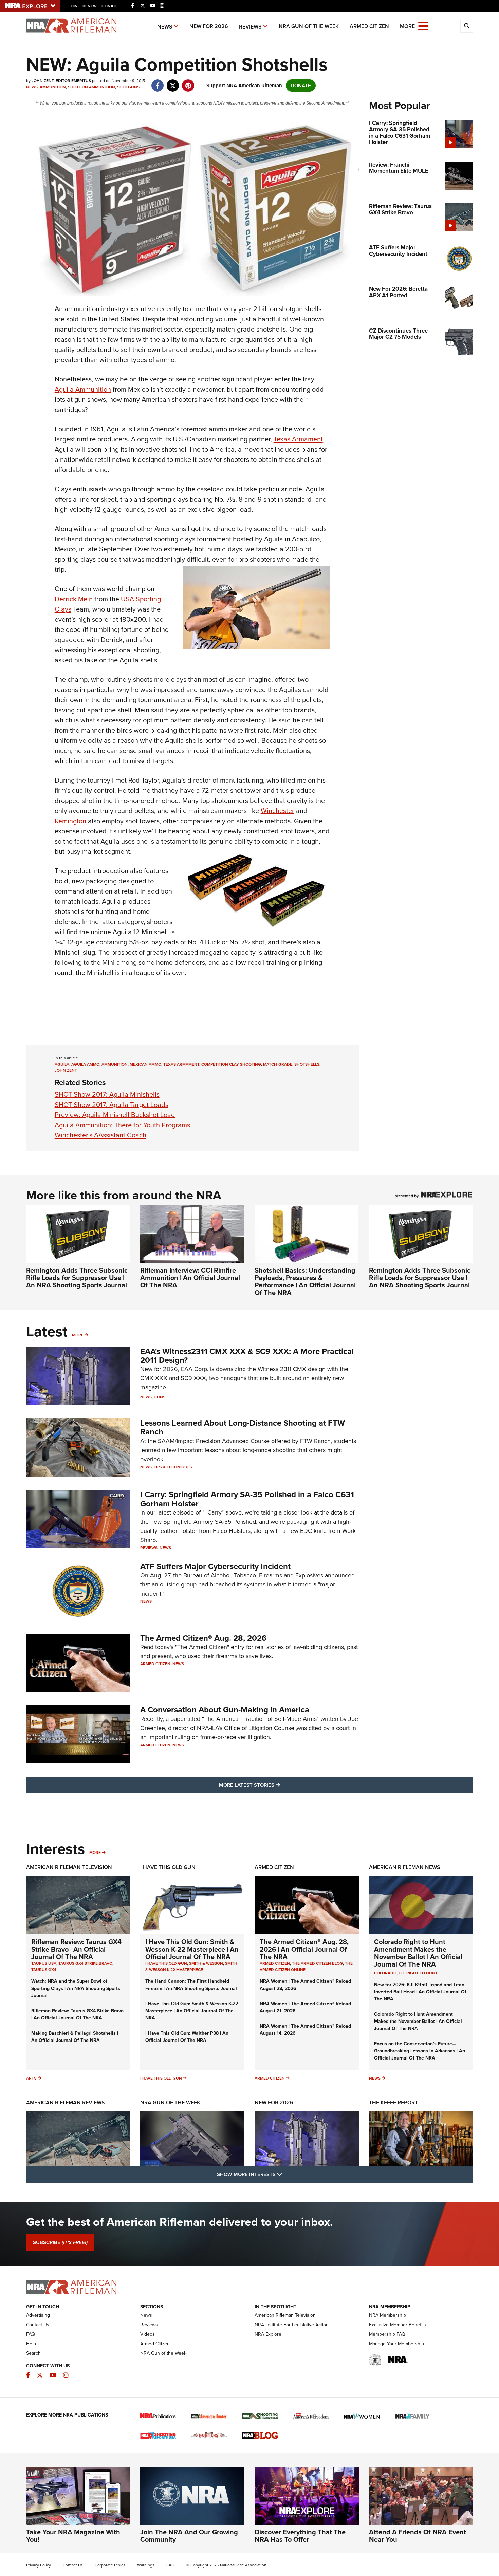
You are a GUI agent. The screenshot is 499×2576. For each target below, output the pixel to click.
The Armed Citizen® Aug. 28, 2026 (204, 1638)
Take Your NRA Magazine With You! (73, 2536)
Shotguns (128, 87)
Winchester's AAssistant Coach (100, 1135)
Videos (147, 2334)
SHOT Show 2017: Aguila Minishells (107, 1094)
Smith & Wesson (206, 1963)
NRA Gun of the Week (309, 26)
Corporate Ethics (110, 2565)
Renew (90, 6)
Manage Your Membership (396, 2344)
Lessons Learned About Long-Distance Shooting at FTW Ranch (243, 1427)
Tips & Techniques (173, 1467)
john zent (66, 1070)
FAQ (31, 2334)
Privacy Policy (39, 2565)
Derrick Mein (74, 599)
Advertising (38, 2315)
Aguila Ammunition (83, 389)
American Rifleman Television (69, 1867)
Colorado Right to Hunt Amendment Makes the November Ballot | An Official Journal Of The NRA (418, 1953)
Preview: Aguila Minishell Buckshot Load (115, 1115)
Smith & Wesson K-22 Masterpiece (191, 1967)
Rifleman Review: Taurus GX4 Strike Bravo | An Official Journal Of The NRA (76, 1949)
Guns (160, 1397)
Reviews (250, 27)
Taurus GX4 (44, 1970)
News (165, 27)
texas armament (181, 1064)
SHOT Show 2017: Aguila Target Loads (112, 1105)
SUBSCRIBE (60, 2242)
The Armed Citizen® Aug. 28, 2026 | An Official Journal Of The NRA (304, 1949)
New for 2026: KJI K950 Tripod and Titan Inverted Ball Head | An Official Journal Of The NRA (420, 1992)
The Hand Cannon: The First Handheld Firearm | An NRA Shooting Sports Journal (191, 1985)
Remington (70, 821)
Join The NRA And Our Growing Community (189, 2536)
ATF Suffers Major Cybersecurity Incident (215, 1566)
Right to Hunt (422, 1973)
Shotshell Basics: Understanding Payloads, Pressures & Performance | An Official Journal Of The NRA (305, 1281)
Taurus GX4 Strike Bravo (85, 1963)
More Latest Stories (277, 1785)
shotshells (307, 1064)
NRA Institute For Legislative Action (292, 2325)
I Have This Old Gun (168, 1867)
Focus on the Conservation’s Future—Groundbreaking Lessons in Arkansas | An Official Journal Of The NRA (420, 2051)
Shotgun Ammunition (91, 87)
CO (401, 1973)
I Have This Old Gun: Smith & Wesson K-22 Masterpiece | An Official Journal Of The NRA (192, 1949)
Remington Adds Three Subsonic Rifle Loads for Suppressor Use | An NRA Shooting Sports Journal (77, 1278)
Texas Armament (298, 439)
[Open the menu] (423, 26)
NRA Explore (268, 2334)
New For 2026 (209, 26)
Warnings (146, 2565)
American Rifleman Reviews (66, 2102)
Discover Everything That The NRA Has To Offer (300, 2536)
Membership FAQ (387, 2334)
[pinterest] (188, 82)
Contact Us (38, 2325)
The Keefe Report (393, 2102)
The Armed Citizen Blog (317, 1963)
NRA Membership (387, 2315)
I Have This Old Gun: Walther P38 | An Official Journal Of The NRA (187, 2037)
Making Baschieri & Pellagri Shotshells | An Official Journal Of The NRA (75, 2037)
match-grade (278, 1064)
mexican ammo (145, 1064)
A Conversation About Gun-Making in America (225, 1710)
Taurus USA (44, 1963)
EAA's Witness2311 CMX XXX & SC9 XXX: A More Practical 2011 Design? (247, 1356)
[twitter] (173, 82)
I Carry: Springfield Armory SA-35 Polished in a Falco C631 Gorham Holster (247, 1499)
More (78, 1335)
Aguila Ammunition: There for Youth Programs (122, 1125)
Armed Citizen (369, 26)
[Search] (467, 26)
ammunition (115, 1064)
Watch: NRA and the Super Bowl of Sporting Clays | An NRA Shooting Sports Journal (76, 1988)
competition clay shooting (231, 1064)
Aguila (62, 1064)
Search (33, 2353)
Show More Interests (286, 2174)
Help (31, 2344)
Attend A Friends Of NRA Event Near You (418, 2536)
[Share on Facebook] (158, 82)
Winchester (278, 811)
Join (73, 6)
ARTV (31, 2078)
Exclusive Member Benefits (398, 2325)
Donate (110, 6)
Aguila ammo (85, 1064)
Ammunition (53, 87)
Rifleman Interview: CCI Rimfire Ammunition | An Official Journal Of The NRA (190, 1278)
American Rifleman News (405, 1867)
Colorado (385, 1973)
